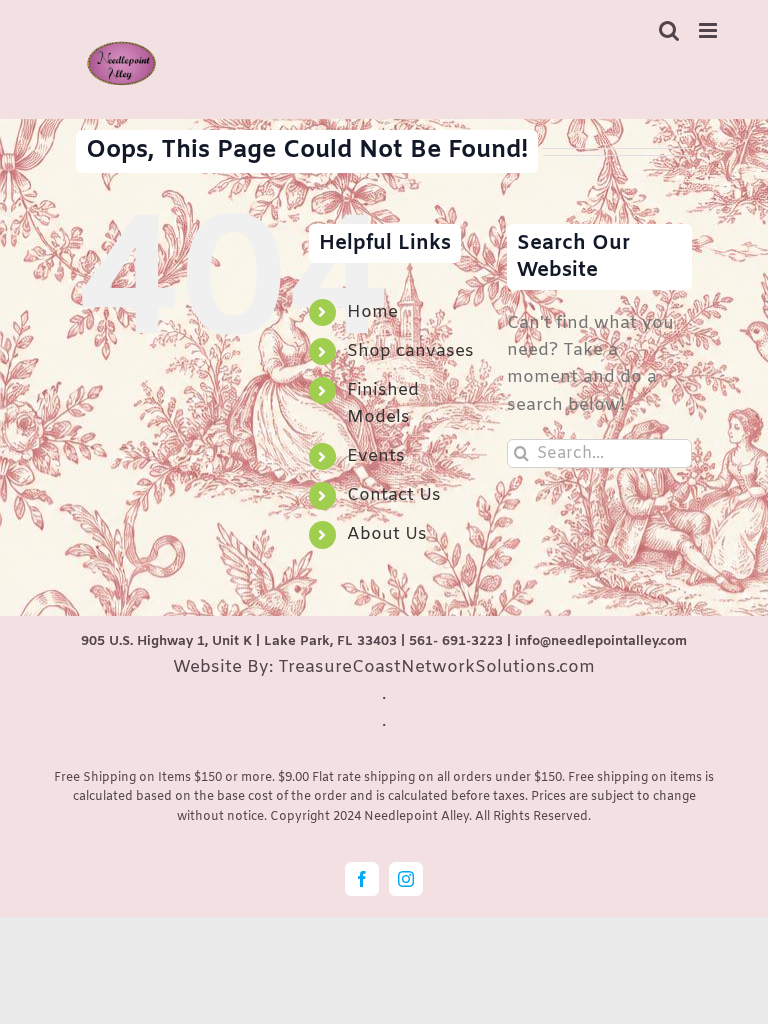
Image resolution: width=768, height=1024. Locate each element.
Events (376, 456)
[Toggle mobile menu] (709, 30)
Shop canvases (410, 351)
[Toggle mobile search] (669, 30)
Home (372, 312)
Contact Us (394, 495)
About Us (387, 534)
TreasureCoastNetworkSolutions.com (436, 667)
